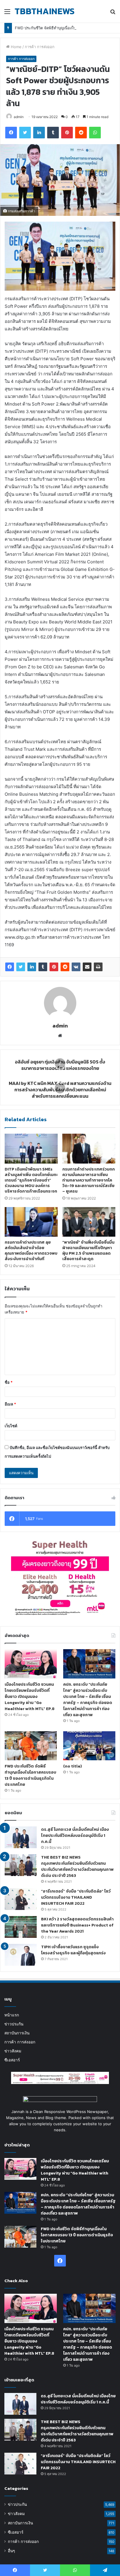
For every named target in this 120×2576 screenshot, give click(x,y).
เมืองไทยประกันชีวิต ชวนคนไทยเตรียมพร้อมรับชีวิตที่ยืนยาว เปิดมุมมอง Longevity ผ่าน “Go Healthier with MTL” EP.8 (30, 1697)
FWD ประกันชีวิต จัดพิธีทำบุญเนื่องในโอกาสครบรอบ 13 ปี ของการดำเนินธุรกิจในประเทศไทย (30, 1775)
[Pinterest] (54, 967)
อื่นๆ (11, 2551)
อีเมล (10, 1404)
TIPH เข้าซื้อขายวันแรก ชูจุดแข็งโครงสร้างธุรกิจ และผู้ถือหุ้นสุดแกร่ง (73, 1950)
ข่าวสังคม (13, 2051)
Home (16, 47)
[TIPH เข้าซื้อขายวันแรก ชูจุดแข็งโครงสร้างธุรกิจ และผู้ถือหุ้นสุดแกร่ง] (21, 1955)
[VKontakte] (76, 967)
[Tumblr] (43, 967)
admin (19, 117)
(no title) (73, 1766)
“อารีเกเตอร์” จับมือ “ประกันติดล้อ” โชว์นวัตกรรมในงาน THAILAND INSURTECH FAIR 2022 (76, 1897)
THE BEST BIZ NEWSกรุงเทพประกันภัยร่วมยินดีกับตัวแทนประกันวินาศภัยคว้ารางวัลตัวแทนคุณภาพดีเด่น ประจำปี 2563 (77, 1866)
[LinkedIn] (32, 967)
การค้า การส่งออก (40, 47)
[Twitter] (21, 967)
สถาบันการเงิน (17, 2033)
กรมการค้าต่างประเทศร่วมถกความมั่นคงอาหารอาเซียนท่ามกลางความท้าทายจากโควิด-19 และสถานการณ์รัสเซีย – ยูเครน (89, 1180)
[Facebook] (10, 967)
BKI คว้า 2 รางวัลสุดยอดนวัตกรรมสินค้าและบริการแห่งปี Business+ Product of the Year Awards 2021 (77, 1925)
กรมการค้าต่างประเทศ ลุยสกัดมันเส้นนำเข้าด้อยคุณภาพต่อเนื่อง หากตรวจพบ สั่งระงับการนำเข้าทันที (31, 1251)
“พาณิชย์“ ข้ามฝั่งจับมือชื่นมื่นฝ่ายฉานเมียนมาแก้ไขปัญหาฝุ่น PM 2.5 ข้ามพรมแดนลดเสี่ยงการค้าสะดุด (88, 1251)
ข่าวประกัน (14, 2024)
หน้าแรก (12, 2015)
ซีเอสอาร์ (12, 2060)
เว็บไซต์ (11, 1426)
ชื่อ (9, 1382)
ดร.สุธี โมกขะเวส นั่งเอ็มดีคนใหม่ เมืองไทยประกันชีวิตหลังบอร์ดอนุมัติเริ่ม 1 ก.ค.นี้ (75, 1836)
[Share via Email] (87, 967)
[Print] (98, 967)
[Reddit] (65, 967)
